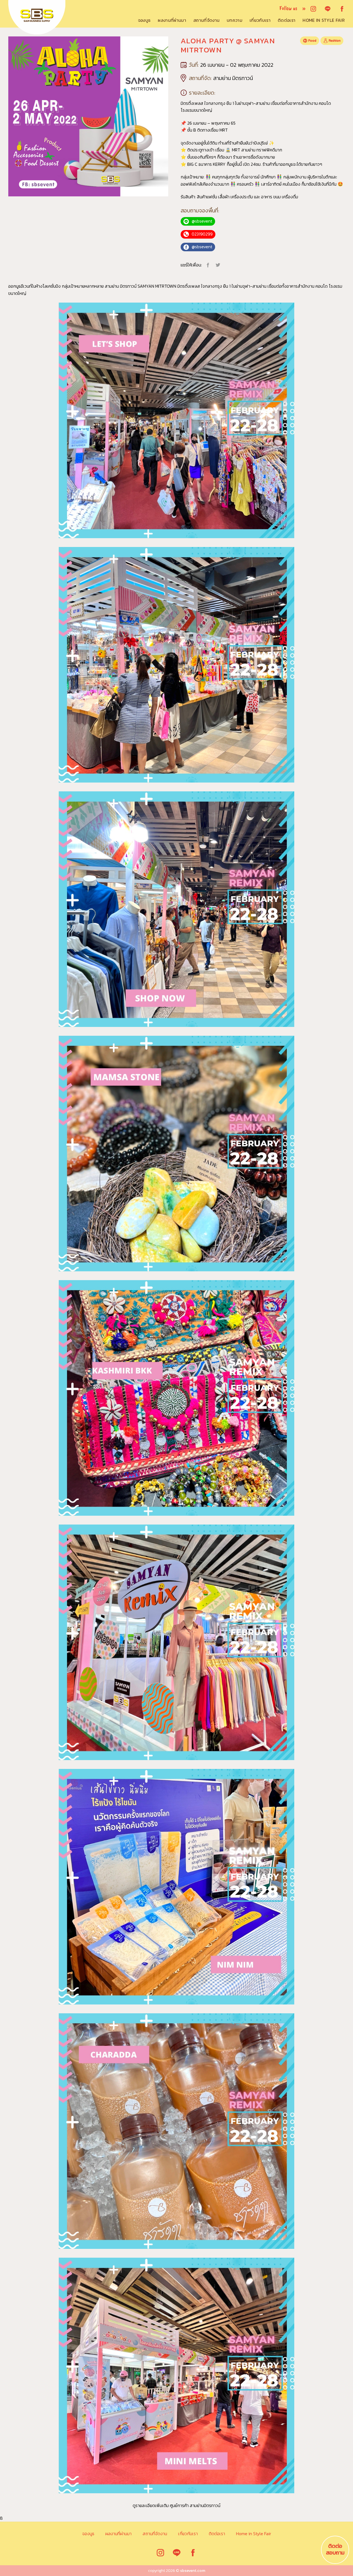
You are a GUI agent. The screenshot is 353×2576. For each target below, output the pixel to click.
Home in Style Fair (324, 20)
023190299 (202, 234)
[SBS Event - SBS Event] (28, 17)
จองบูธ (144, 20)
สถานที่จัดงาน (206, 20)
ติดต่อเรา (287, 20)
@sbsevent (202, 221)
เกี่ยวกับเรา (260, 20)
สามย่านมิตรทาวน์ (205, 2505)
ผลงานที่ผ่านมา (172, 20)
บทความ (235, 20)
